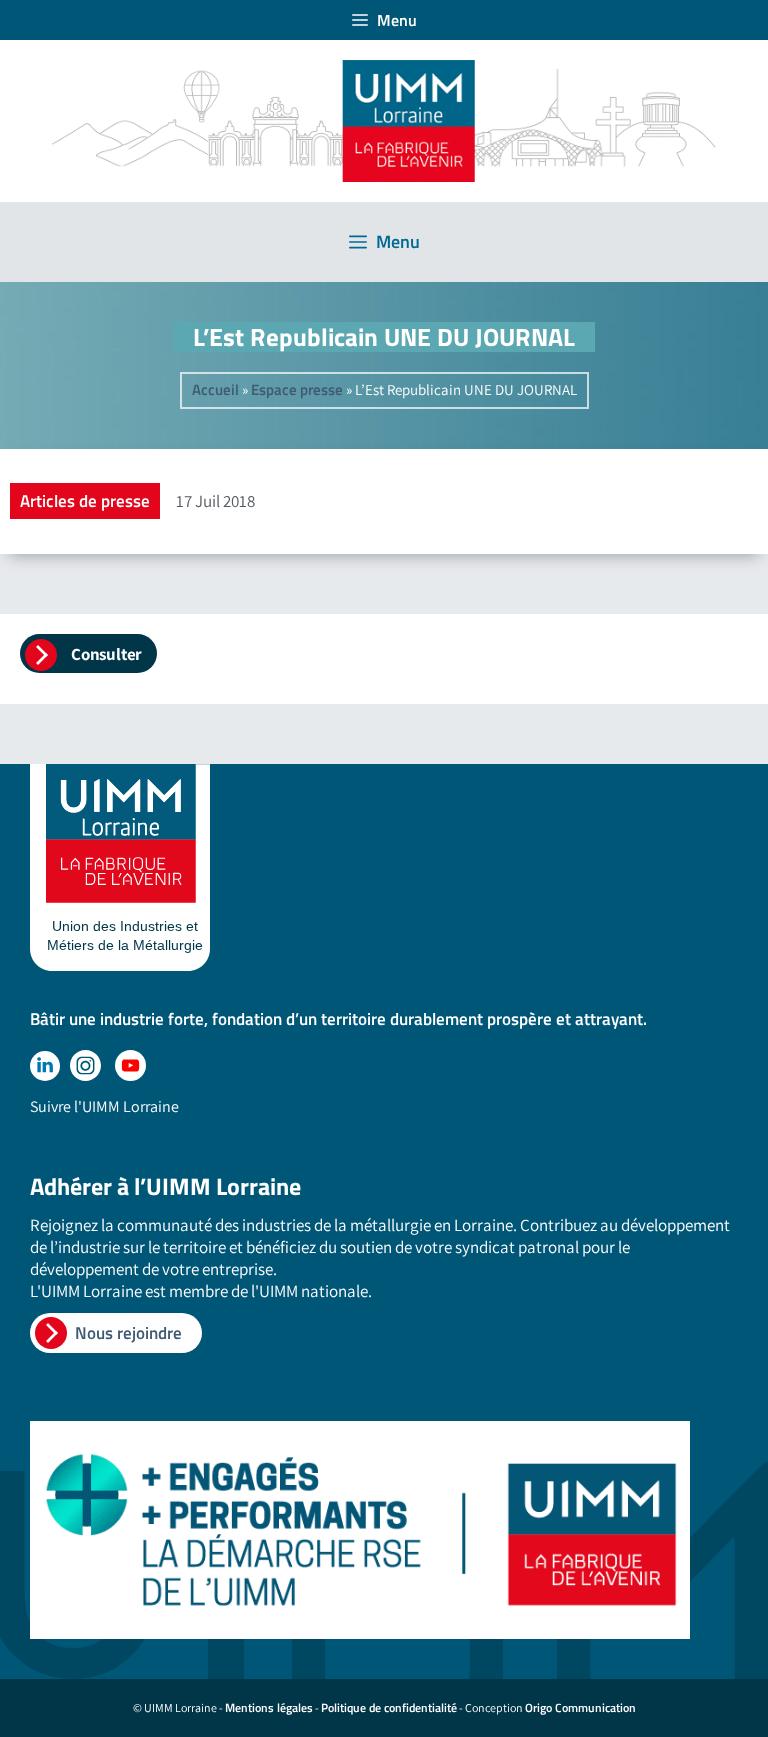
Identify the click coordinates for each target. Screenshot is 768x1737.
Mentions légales (269, 1707)
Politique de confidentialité (389, 1707)
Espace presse (297, 389)
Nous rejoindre (128, 1333)
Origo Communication (580, 1707)
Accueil (215, 389)
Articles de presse (85, 501)
